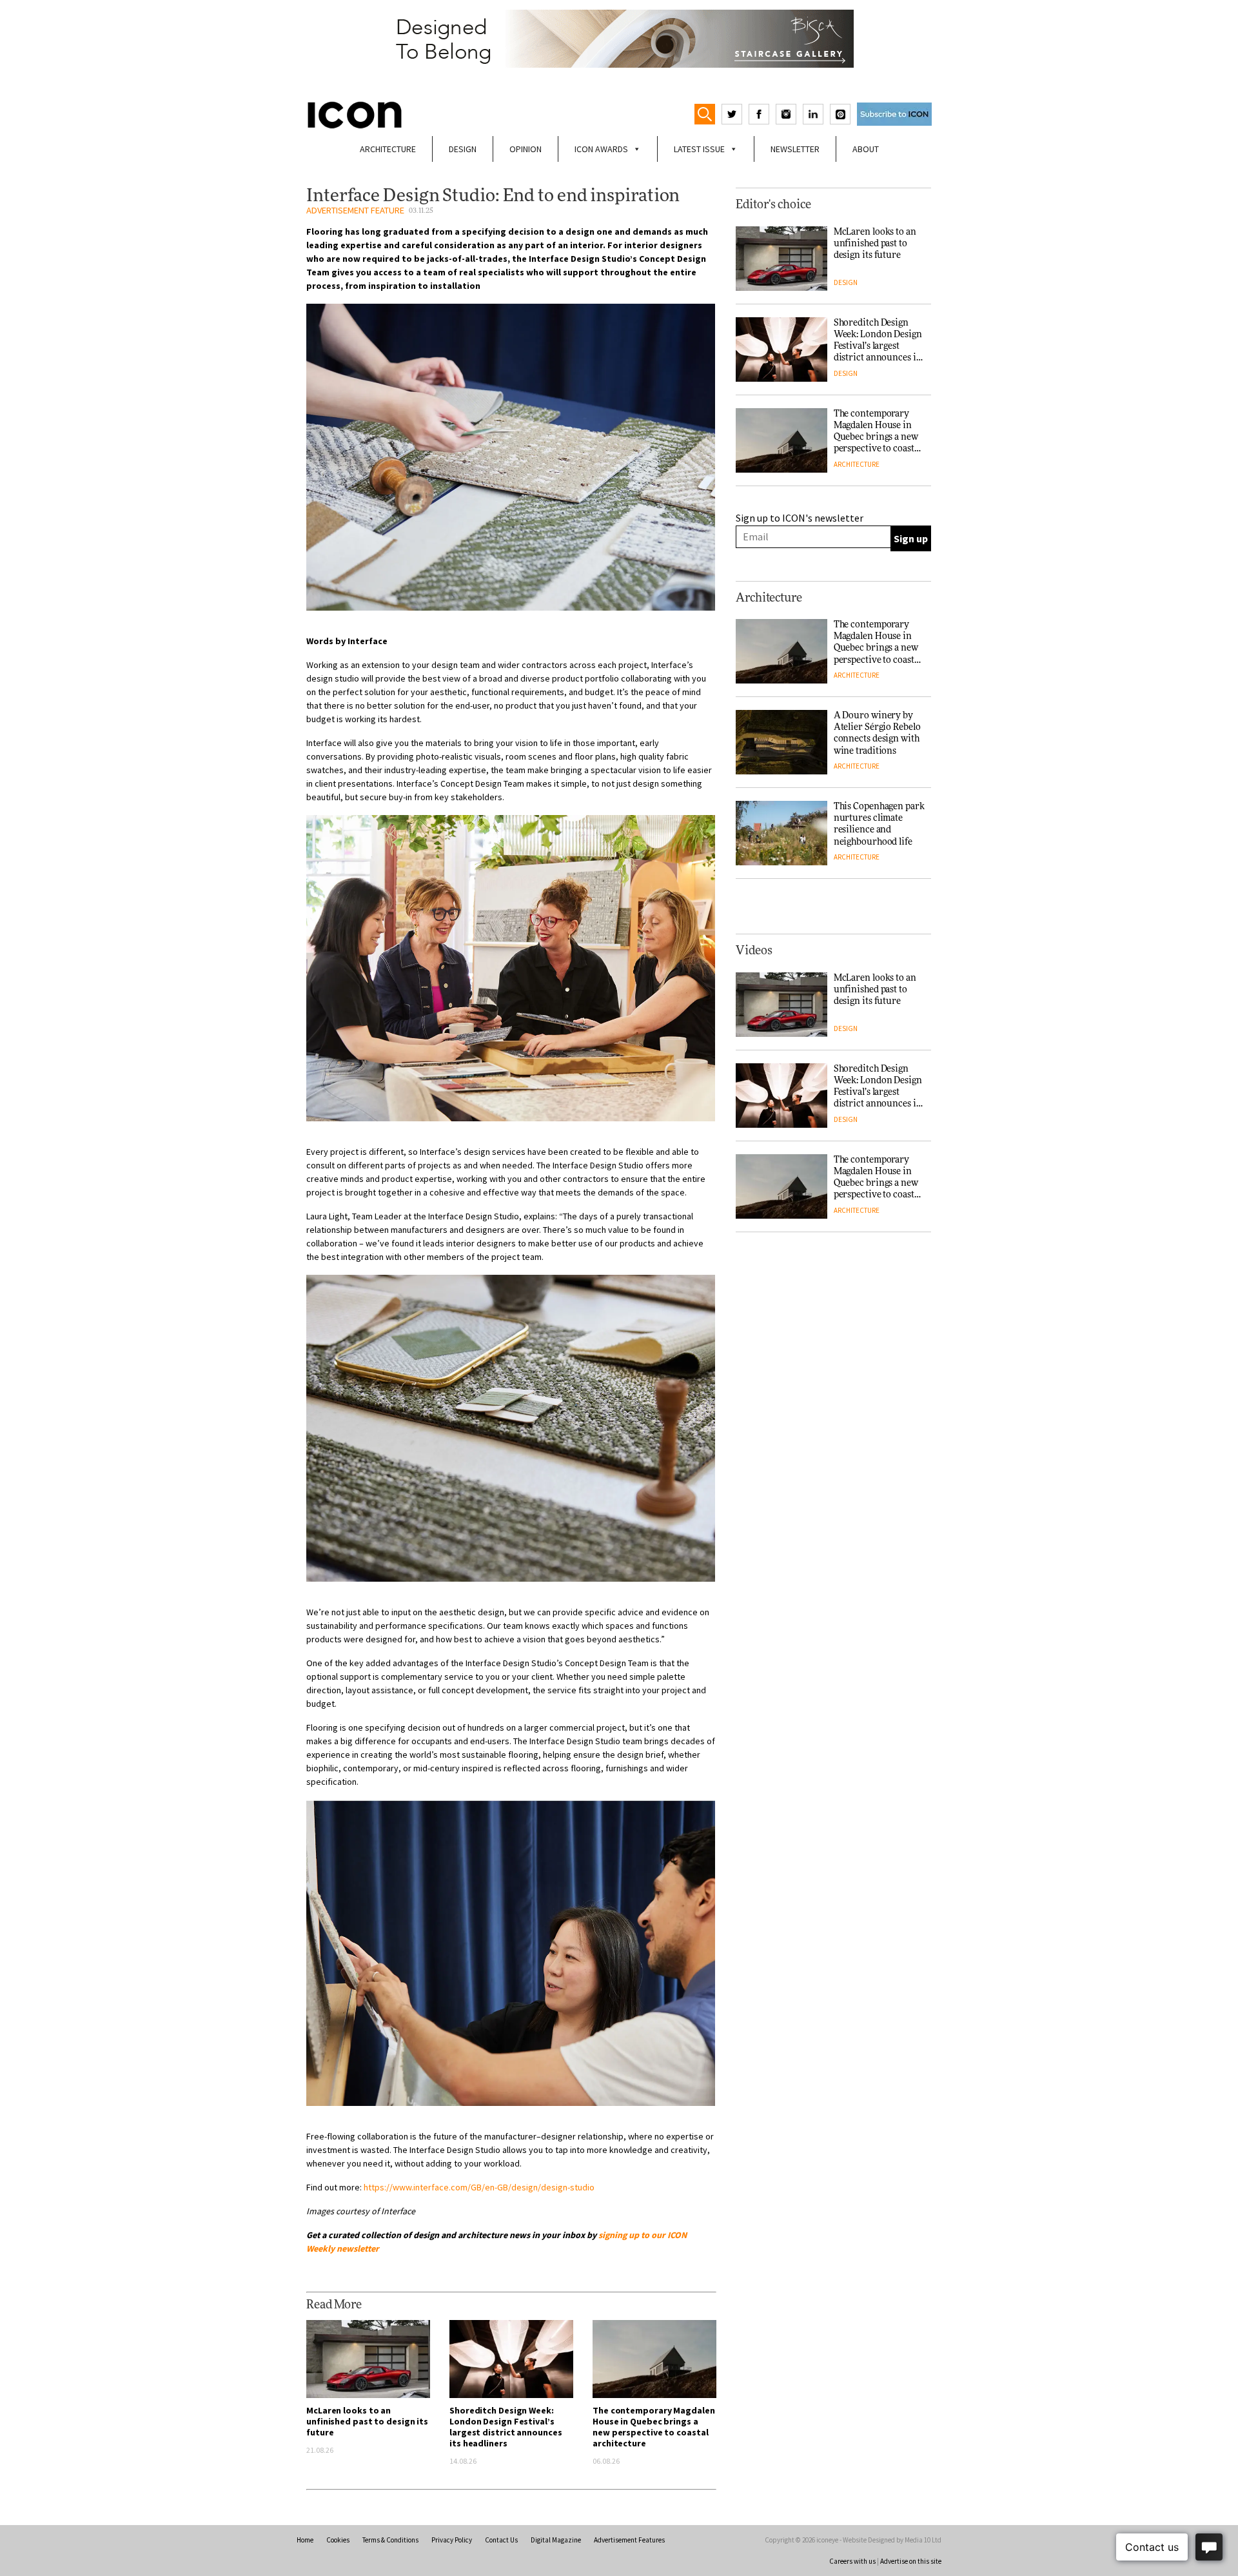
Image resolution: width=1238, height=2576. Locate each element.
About (866, 149)
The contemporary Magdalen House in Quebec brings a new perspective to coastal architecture (654, 2427)
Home (305, 2540)
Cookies (338, 2540)
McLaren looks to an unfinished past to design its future (367, 2421)
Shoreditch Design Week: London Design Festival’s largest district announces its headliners (506, 2427)
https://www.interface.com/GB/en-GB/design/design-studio (479, 2187)
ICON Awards (601, 149)
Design (463, 149)
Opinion (526, 149)
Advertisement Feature (355, 210)
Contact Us (501, 2540)
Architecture (388, 149)
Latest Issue (699, 149)
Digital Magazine (556, 2540)
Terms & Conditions (390, 2540)
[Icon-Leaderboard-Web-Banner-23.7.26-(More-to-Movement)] (619, 39)
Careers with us (852, 2561)
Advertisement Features (629, 2540)
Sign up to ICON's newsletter (800, 518)
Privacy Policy (452, 2540)
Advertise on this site (911, 2561)
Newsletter (795, 149)
